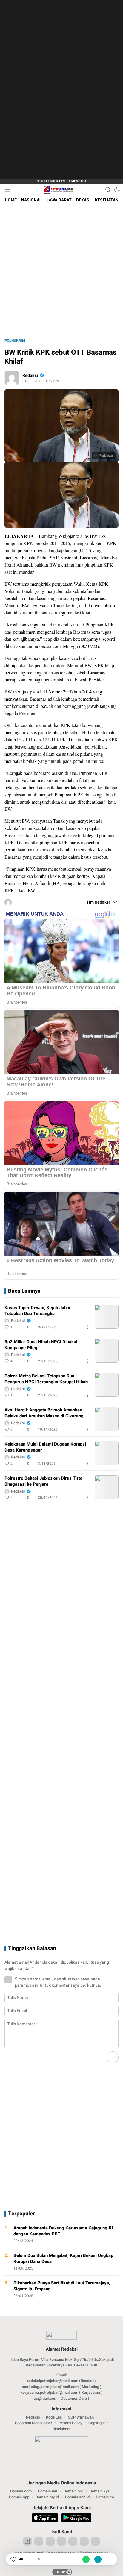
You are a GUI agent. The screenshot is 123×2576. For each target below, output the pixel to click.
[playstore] (76, 2519)
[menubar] (7, 190)
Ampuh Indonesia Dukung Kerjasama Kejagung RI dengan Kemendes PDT (63, 2231)
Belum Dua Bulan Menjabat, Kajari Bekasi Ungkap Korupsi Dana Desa (63, 2258)
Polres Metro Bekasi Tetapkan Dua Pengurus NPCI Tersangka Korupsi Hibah (46, 1379)
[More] (87, 1327)
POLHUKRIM (15, 341)
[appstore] (45, 2519)
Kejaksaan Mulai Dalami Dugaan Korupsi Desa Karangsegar (45, 1447)
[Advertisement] (57, 90)
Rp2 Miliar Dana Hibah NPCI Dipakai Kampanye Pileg (41, 1345)
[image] (107, 1317)
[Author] (12, 378)
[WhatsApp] (86, 2559)
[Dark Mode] (117, 190)
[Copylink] (98, 2559)
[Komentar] (32, 2559)
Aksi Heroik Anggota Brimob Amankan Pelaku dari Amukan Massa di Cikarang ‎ (45, 1413)
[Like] (13, 2559)
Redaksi (30, 375)
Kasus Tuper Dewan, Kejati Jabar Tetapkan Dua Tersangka (38, 1311)
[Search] (108, 190)
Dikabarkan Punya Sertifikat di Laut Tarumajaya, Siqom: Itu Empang (62, 2286)
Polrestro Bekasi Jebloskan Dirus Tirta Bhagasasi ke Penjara (43, 1481)
